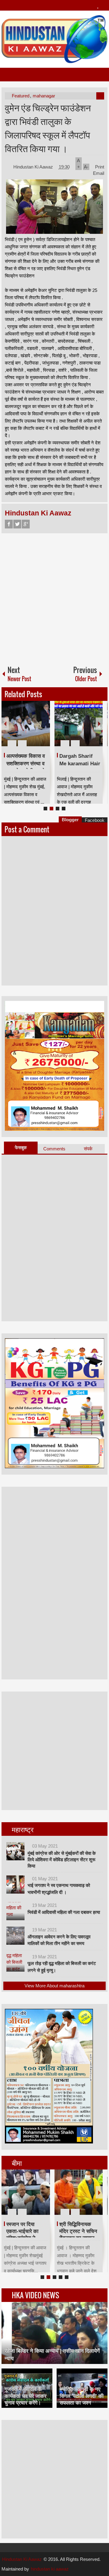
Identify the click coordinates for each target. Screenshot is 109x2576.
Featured (21, 96)
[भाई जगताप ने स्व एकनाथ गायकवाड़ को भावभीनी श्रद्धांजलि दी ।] (15, 1885)
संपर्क (88, 1149)
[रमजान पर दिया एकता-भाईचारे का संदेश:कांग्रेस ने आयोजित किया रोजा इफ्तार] (26, 2192)
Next (99, 724)
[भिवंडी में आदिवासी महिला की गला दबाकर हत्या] (15, 1911)
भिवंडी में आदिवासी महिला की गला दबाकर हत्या (64, 1912)
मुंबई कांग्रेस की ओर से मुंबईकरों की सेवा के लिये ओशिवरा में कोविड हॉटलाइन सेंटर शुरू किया (62, 1860)
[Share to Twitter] (35, 729)
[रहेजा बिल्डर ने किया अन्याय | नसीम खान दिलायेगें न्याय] (54, 2333)
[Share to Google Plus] (43, 729)
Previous (5, 724)
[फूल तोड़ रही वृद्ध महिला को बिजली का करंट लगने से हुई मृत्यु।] (15, 1963)
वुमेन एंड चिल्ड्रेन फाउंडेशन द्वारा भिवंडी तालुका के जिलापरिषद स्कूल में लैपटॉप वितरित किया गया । (48, 128)
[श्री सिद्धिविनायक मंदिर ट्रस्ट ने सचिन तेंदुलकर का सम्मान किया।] (79, 2192)
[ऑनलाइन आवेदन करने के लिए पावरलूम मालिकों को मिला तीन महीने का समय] (15, 1936)
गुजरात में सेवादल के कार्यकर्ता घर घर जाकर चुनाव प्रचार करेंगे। (25, 2396)
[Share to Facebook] (27, 729)
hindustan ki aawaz (50, 2569)
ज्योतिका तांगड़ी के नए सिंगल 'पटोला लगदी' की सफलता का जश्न (82, 2396)
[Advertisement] (54, 597)
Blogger (70, 820)
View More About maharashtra (54, 1986)
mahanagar (44, 96)
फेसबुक (21, 1147)
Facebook (9, 524)
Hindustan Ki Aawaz (34, 167)
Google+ (26, 524)
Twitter (17, 524)
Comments (54, 1149)
